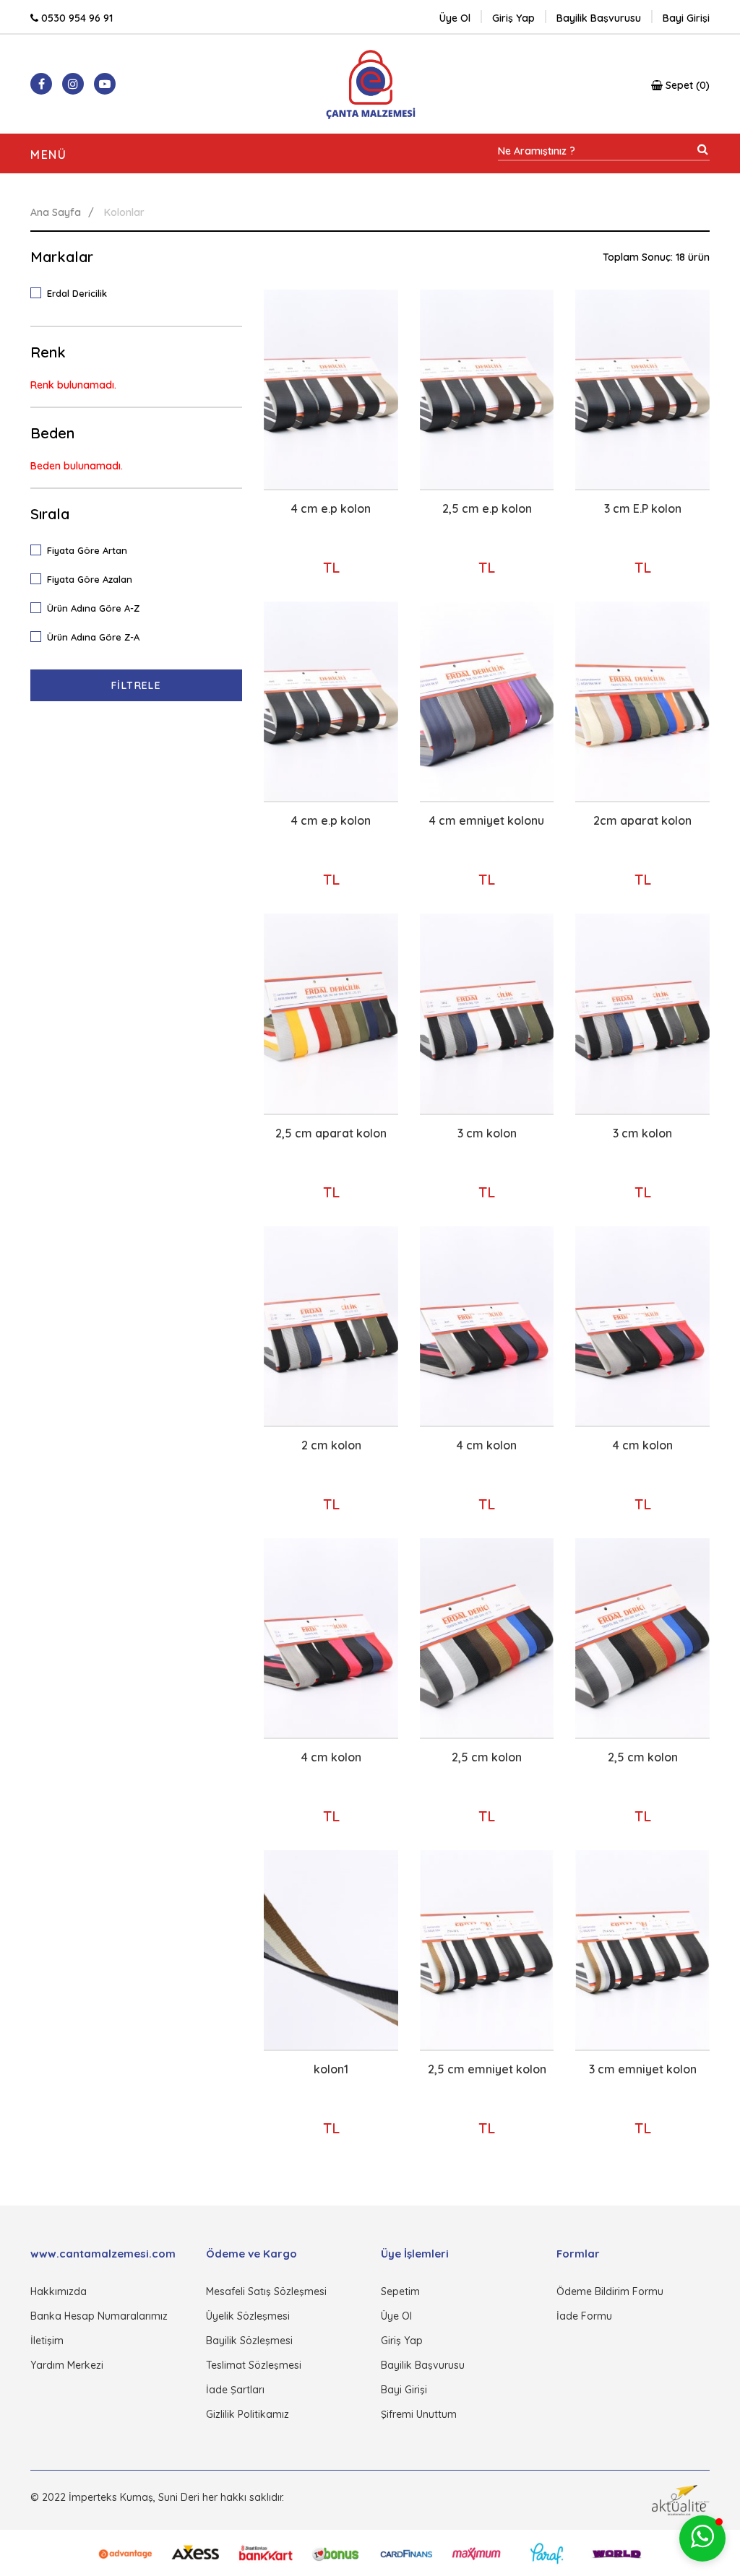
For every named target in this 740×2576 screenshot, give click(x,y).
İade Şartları (235, 2390)
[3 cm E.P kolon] (642, 389)
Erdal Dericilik (77, 293)
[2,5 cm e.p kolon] (487, 389)
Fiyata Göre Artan (87, 550)
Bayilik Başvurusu (423, 2365)
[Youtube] (105, 84)
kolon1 (331, 2069)
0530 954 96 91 (76, 18)
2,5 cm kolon (487, 1757)
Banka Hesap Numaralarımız (99, 2316)
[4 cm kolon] (487, 1326)
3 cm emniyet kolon (643, 2069)
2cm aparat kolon (642, 820)
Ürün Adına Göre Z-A (93, 637)
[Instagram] (73, 84)
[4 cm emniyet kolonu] (487, 701)
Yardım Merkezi (67, 2365)
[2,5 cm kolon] (487, 1638)
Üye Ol (455, 18)
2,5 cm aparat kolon (331, 1133)
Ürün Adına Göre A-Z (93, 608)
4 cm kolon (487, 1445)
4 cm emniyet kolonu (487, 820)
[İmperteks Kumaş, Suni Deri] (370, 84)
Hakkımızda (59, 2291)
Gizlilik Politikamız (248, 2414)
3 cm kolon (487, 1133)
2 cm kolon (331, 1445)
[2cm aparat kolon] (642, 701)
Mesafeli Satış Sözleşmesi (266, 2291)
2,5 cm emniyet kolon (487, 2069)
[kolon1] (331, 1950)
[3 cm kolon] (487, 1013)
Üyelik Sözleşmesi (248, 2316)
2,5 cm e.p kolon (487, 508)
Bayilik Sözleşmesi (249, 2341)
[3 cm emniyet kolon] (642, 1950)
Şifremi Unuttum (419, 2414)
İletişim (47, 2341)
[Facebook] (41, 84)
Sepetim (400, 2291)
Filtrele (136, 685)
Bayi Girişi (404, 2390)
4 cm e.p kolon (331, 508)
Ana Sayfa (56, 212)
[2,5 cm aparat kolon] (331, 1013)
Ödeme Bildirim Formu (610, 2291)
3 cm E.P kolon (643, 508)
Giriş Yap (402, 2341)
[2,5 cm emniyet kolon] (487, 1950)
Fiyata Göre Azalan (90, 579)
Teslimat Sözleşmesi (254, 2365)
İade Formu (584, 2316)
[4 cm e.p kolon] (331, 389)
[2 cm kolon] (331, 1326)
